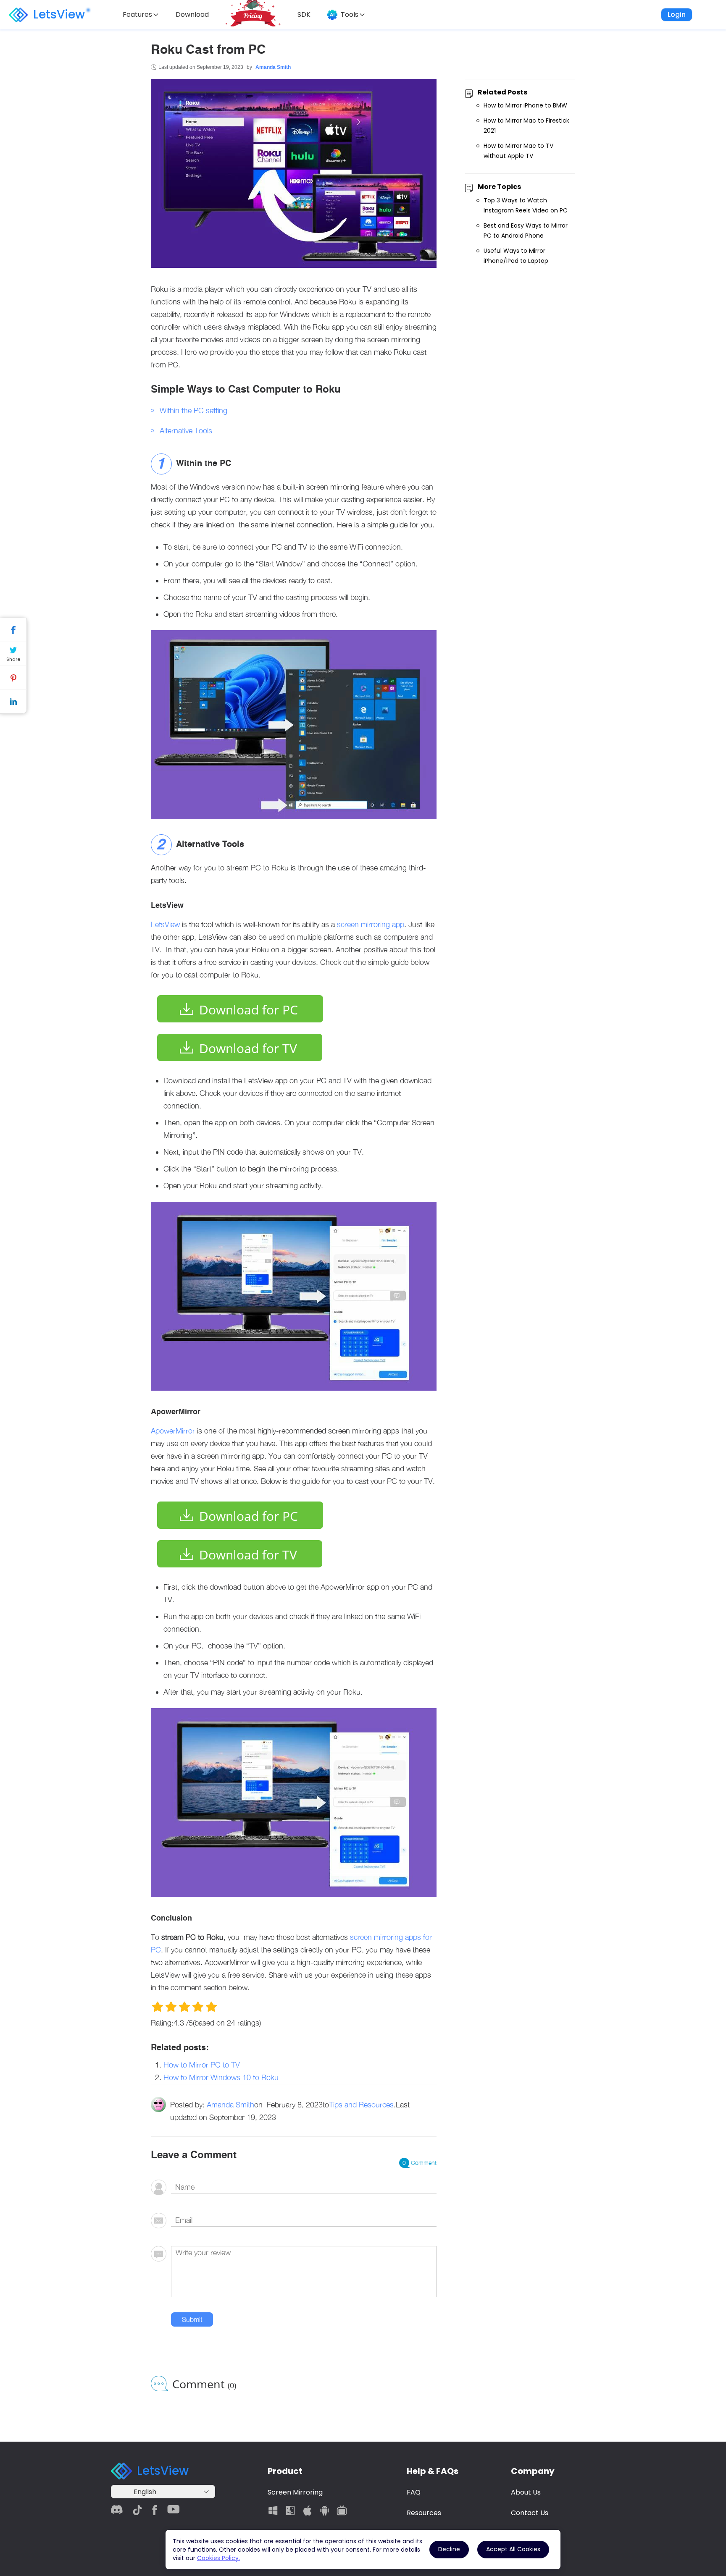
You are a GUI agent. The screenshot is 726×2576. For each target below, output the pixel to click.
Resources (424, 2513)
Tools (350, 14)
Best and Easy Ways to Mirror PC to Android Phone (526, 231)
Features (137, 14)
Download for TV (248, 1048)
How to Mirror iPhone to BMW (525, 105)
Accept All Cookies (513, 2549)
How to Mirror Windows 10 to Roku (221, 2077)
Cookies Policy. (218, 2558)
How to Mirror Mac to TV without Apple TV (518, 151)
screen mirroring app (371, 924)
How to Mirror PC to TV (202, 2065)
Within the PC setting (193, 410)
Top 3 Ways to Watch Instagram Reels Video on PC (526, 205)
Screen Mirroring (295, 2492)
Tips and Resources (361, 2105)
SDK (304, 14)
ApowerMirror (173, 1431)
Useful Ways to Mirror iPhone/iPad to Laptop (516, 256)
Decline (449, 2549)
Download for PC (249, 1010)
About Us (526, 2492)
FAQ (414, 2492)
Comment (420, 2163)
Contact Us (530, 2513)
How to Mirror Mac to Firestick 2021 (526, 126)
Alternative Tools (186, 431)
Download (192, 14)
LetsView (59, 14)
